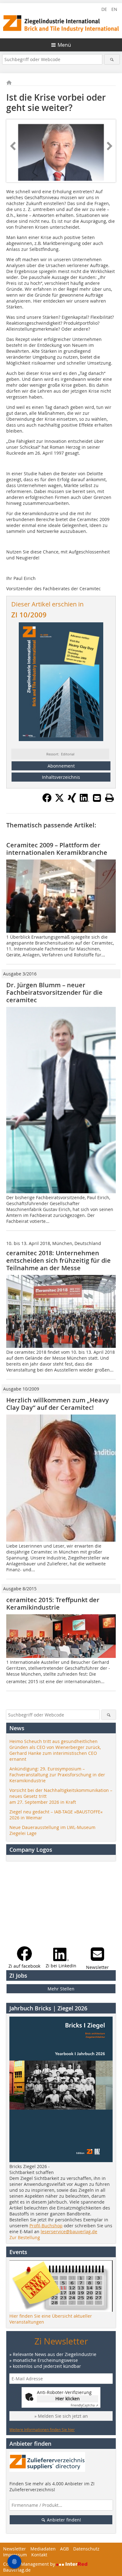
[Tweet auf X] (59, 801)
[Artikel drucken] (109, 798)
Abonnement (61, 766)
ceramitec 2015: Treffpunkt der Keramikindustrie (53, 1604)
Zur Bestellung (25, 2237)
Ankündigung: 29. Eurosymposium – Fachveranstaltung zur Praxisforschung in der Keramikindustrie (57, 1775)
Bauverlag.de (17, 2570)
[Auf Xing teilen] (72, 801)
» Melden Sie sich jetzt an (61, 2416)
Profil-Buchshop (46, 2226)
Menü (64, 45)
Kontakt (39, 2555)
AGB (64, 2549)
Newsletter (15, 2549)
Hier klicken (68, 2399)
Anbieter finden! (63, 2520)
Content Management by (30, 2564)
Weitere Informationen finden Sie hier (42, 2430)
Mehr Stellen (61, 1989)
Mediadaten (43, 2549)
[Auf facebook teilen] (47, 801)
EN (114, 9)
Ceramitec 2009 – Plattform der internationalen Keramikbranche (57, 849)
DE (104, 9)
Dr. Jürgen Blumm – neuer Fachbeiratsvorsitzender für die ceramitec (54, 992)
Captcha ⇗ (84, 2405)
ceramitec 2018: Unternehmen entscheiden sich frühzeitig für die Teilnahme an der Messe (58, 1260)
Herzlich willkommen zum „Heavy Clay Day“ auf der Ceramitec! (58, 1404)
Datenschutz (86, 2549)
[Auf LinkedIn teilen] (84, 801)
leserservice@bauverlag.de (69, 2231)
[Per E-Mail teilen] (97, 798)
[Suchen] (112, 59)
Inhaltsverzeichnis (61, 777)
